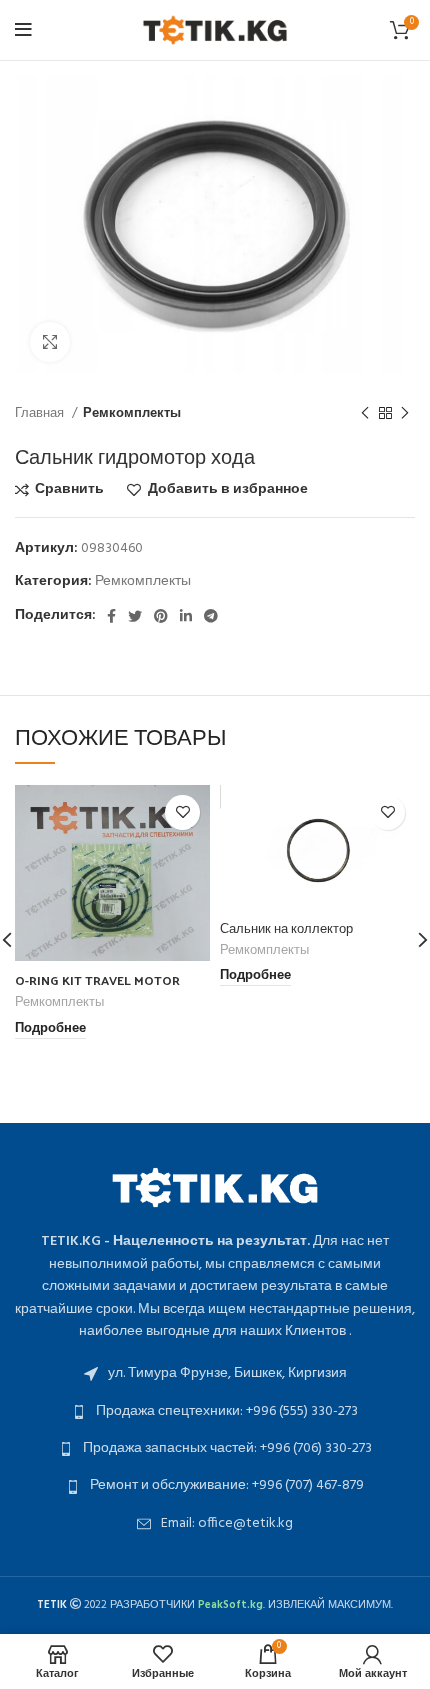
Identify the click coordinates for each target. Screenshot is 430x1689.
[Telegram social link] (211, 616)
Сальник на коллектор (286, 927)
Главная (41, 413)
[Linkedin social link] (186, 616)
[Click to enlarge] (50, 342)
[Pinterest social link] (161, 616)
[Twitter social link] (135, 616)
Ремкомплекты (132, 413)
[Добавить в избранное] (182, 812)
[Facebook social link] (111, 616)
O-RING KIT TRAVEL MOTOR (97, 979)
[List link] (215, 1374)
